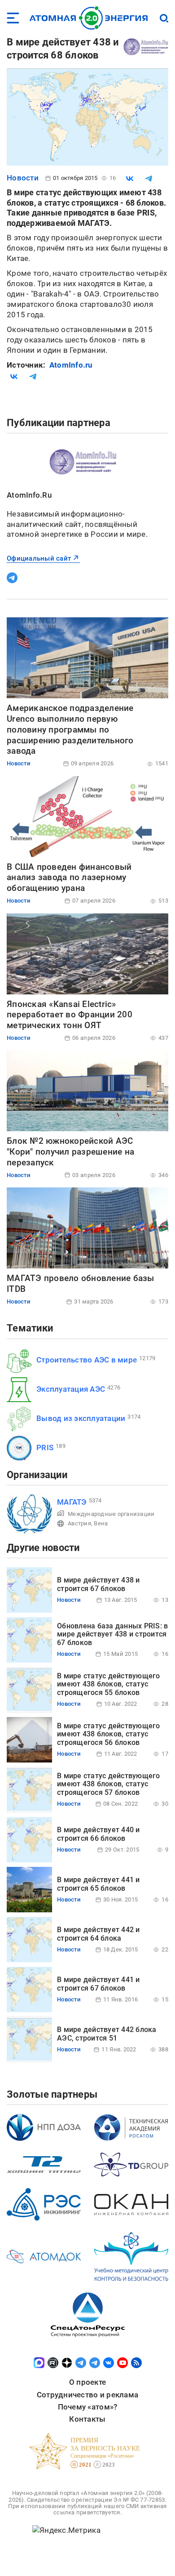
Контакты (87, 2419)
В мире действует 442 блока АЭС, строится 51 (107, 2034)
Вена (101, 1523)
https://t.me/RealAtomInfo (12, 578)
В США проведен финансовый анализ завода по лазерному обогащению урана (69, 878)
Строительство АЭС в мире (87, 1360)
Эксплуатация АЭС (71, 1389)
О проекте (87, 2382)
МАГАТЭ (72, 1502)
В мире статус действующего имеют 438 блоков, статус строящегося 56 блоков (109, 1734)
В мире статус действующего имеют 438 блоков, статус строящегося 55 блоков (109, 1684)
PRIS (45, 1448)
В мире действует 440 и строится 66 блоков (98, 1834)
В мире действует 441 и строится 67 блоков (98, 1984)
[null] (130, 179)
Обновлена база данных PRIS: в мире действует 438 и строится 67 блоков (112, 1634)
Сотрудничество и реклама (87, 2395)
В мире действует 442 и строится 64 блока (98, 1934)
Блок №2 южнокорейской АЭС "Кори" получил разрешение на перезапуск (70, 1152)
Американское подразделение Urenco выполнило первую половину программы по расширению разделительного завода (70, 729)
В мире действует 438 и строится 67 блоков (98, 1584)
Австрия (79, 1523)
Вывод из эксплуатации (81, 1418)
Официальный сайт (39, 558)
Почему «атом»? (88, 2407)
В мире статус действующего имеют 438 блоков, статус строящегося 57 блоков (109, 1784)
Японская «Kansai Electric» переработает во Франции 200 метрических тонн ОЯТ (70, 1015)
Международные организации (111, 1514)
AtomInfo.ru (71, 365)
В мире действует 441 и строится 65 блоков (98, 1884)
